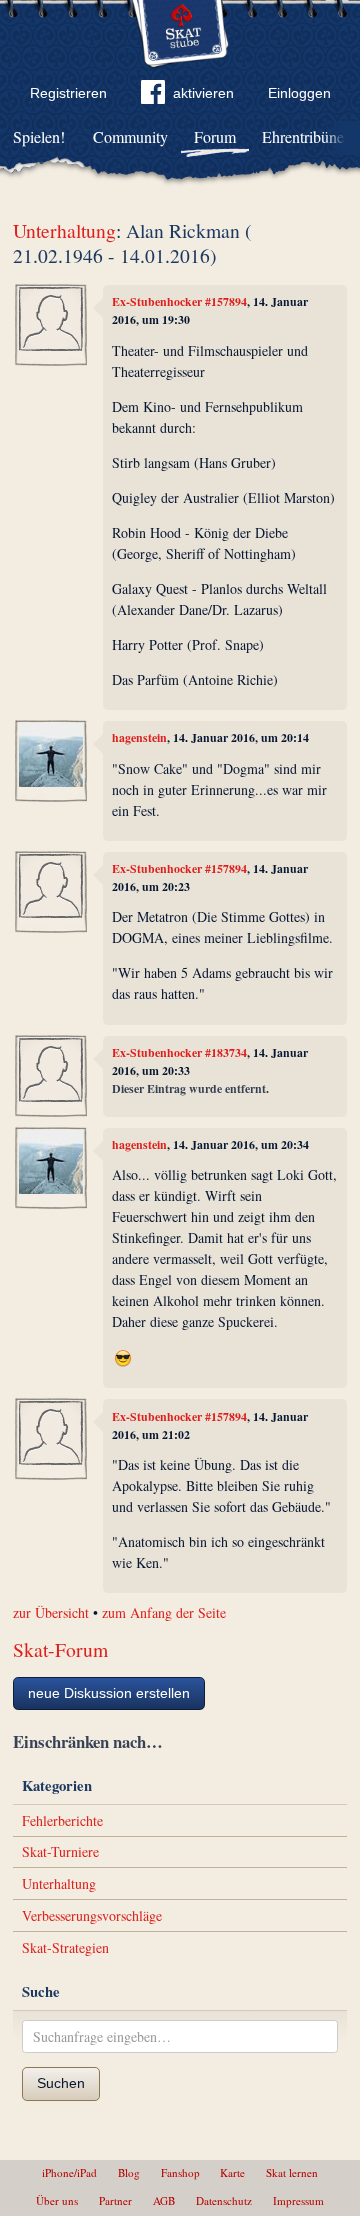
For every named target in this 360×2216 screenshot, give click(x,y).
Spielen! (39, 136)
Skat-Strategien (65, 1947)
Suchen (61, 2083)
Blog (129, 2172)
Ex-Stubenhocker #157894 (179, 301)
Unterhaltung (64, 230)
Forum (215, 136)
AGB (164, 2200)
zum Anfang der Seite (164, 1612)
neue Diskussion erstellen (109, 1693)
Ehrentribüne (303, 136)
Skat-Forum (60, 1649)
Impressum (298, 2200)
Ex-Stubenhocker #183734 (179, 1052)
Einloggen (299, 93)
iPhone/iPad (69, 2172)
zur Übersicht (51, 1612)
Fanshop (180, 2172)
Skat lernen (292, 2172)
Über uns (57, 2200)
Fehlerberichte (62, 1820)
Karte (232, 2172)
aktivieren (203, 93)
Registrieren (68, 93)
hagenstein (139, 737)
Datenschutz (224, 2200)
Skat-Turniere (60, 1851)
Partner (115, 2200)
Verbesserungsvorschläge (92, 1915)
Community (130, 136)
